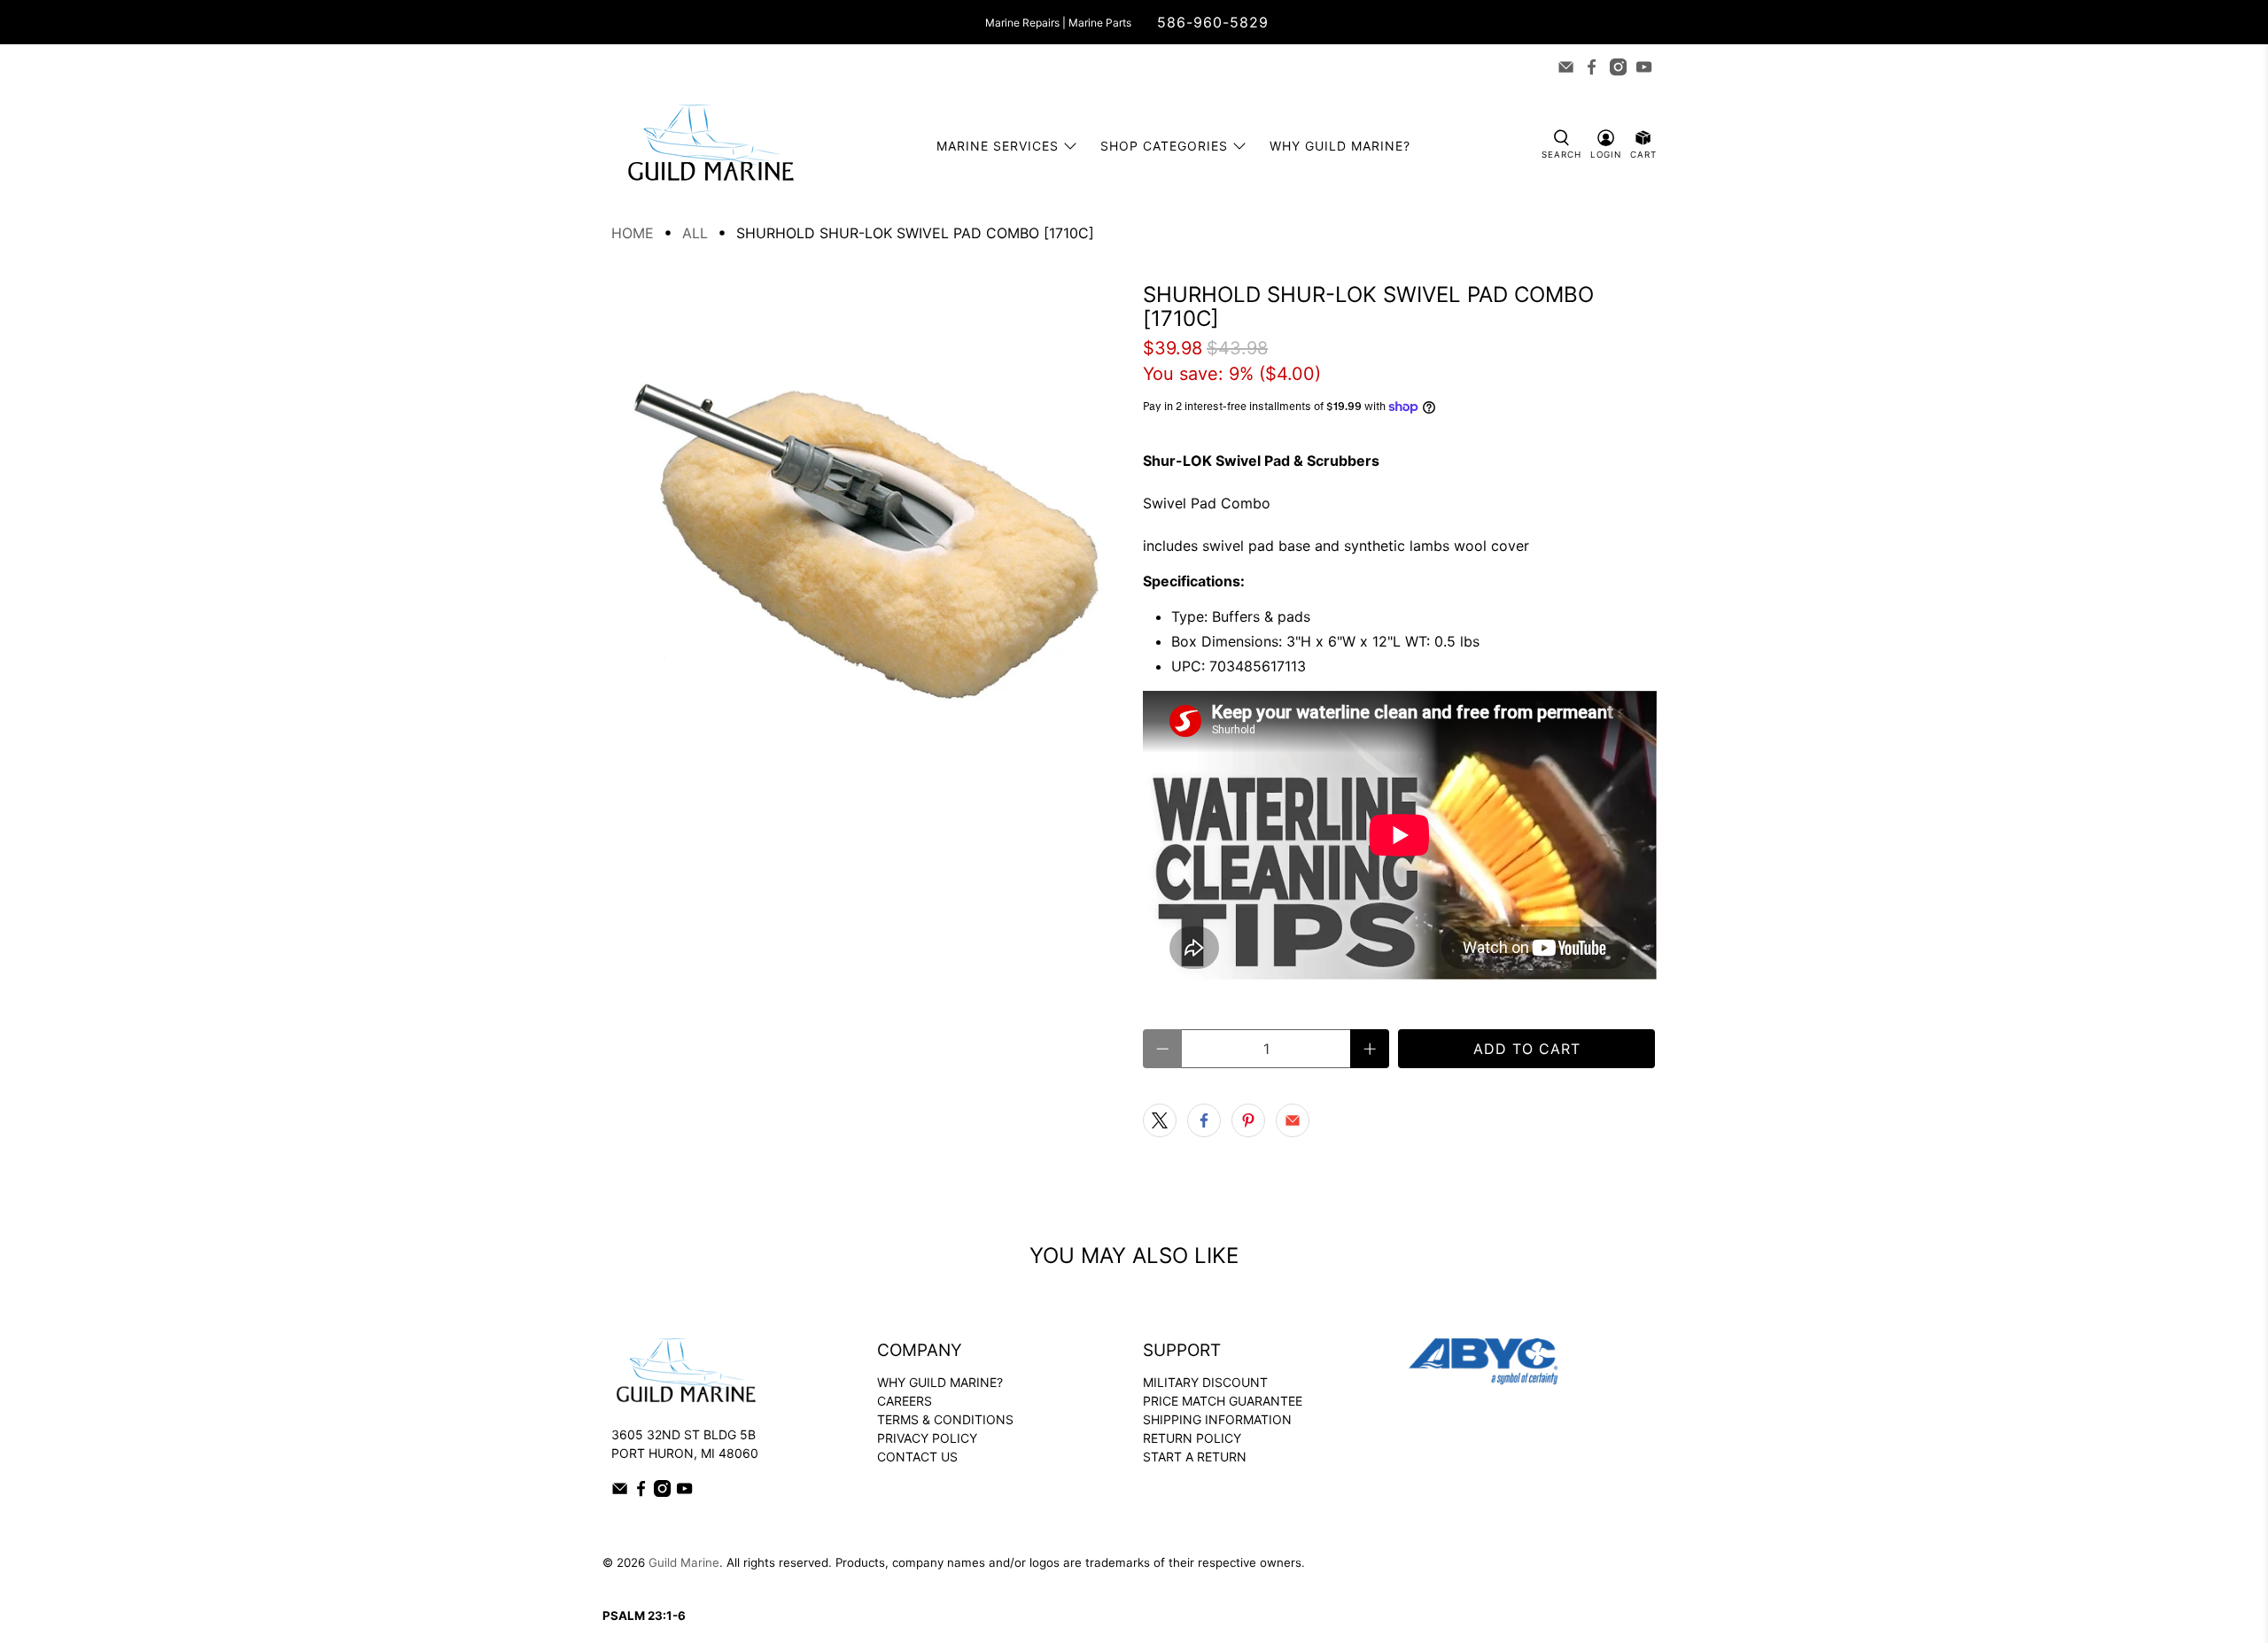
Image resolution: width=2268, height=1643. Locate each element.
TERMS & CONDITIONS (945, 1419)
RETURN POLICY (1192, 1438)
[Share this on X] (1160, 1120)
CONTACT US (917, 1457)
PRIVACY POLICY (927, 1438)
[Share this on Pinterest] (1248, 1120)
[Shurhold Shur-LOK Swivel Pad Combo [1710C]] (868, 539)
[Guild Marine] (711, 146)
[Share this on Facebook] (1204, 1120)
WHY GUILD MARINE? (940, 1382)
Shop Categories (1164, 146)
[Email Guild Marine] (1566, 67)
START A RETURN (1195, 1457)
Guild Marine (684, 1562)
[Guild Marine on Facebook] (1592, 67)
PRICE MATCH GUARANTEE (1223, 1401)
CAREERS (905, 1401)
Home (633, 233)
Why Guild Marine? (1340, 146)
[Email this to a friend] (1293, 1120)
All (695, 233)
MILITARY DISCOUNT (1205, 1382)
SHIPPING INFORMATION (1217, 1419)
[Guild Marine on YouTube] (1644, 67)
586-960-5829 (1213, 22)
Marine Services (998, 146)
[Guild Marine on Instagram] (1618, 67)
